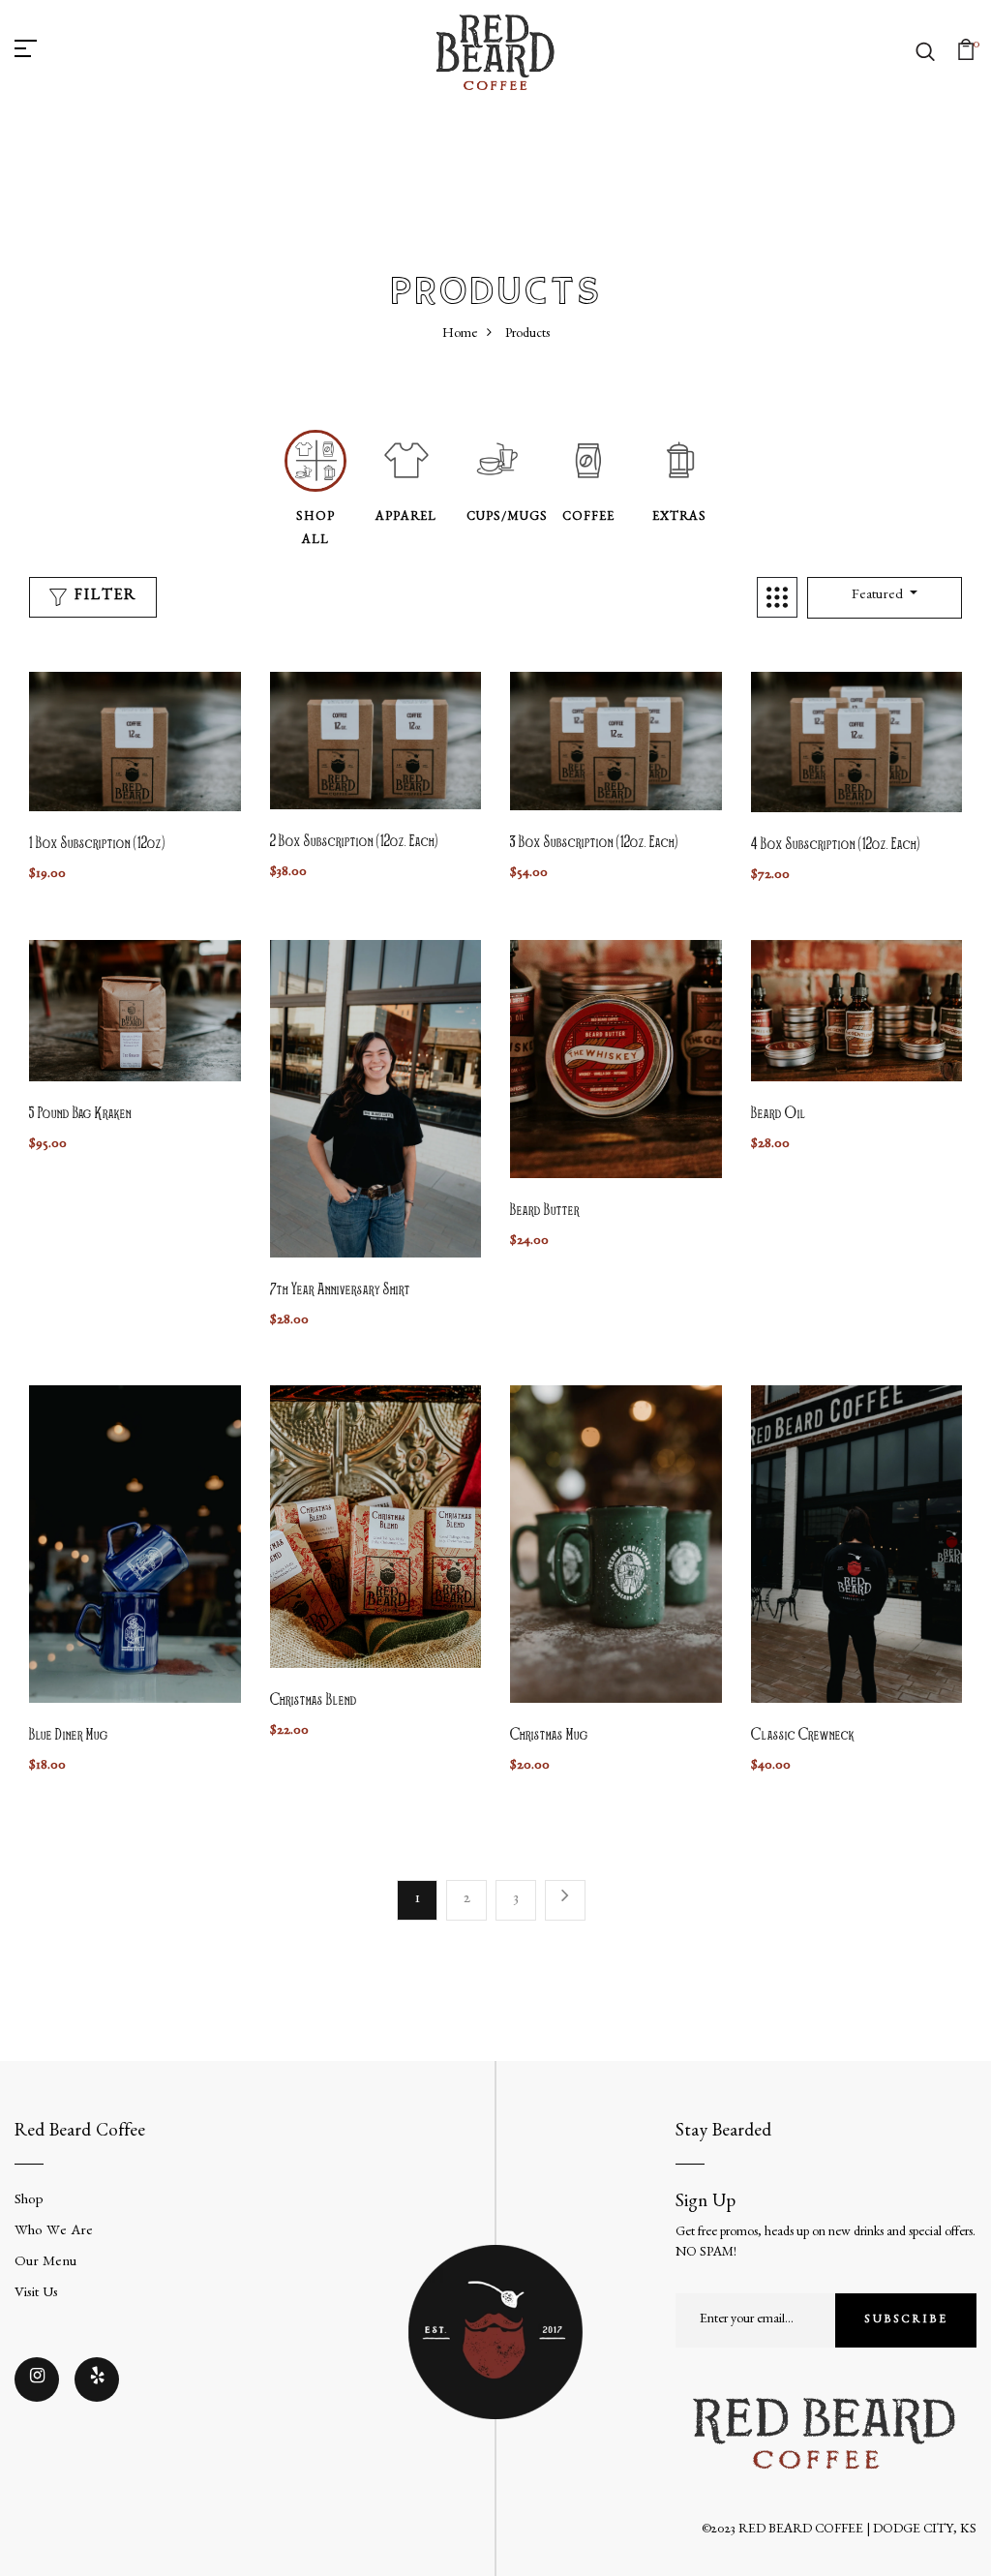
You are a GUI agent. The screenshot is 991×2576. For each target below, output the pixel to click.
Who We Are (54, 2233)
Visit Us (36, 2295)
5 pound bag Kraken (80, 1114)
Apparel (406, 518)
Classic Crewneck (803, 1736)
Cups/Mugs (507, 518)
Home (460, 335)
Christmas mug (549, 1736)
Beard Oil (779, 1114)
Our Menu (45, 2264)
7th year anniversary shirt (340, 1290)
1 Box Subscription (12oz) (97, 844)
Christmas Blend (314, 1701)
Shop (29, 2202)
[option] (315, 491)
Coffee (588, 518)
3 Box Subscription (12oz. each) (594, 843)
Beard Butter (545, 1211)
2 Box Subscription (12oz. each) (354, 842)
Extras (679, 518)
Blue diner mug (69, 1736)
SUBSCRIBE (906, 2320)
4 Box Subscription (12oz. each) (836, 845)
